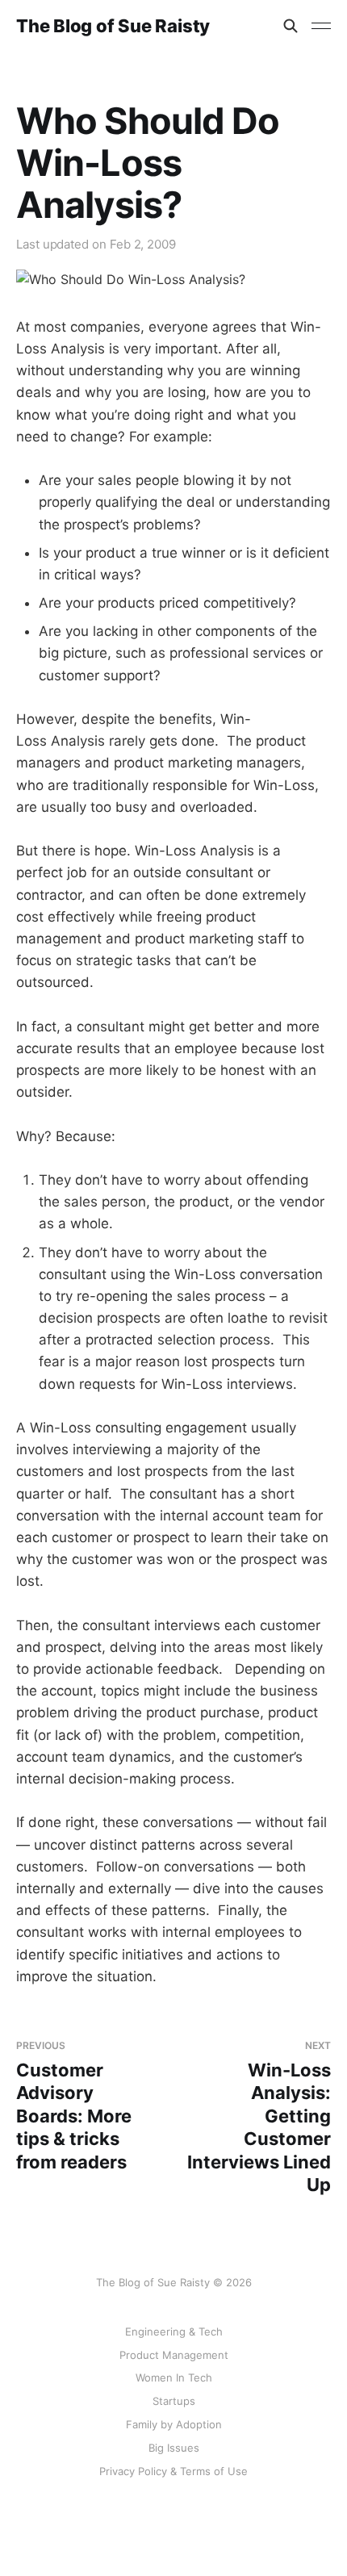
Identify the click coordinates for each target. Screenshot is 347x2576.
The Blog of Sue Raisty (113, 26)
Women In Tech (174, 2377)
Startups (174, 2401)
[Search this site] (291, 26)
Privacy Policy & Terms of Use (173, 2471)
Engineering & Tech (174, 2331)
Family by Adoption (174, 2424)
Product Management (174, 2355)
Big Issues (174, 2448)
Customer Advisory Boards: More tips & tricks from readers (74, 2106)
